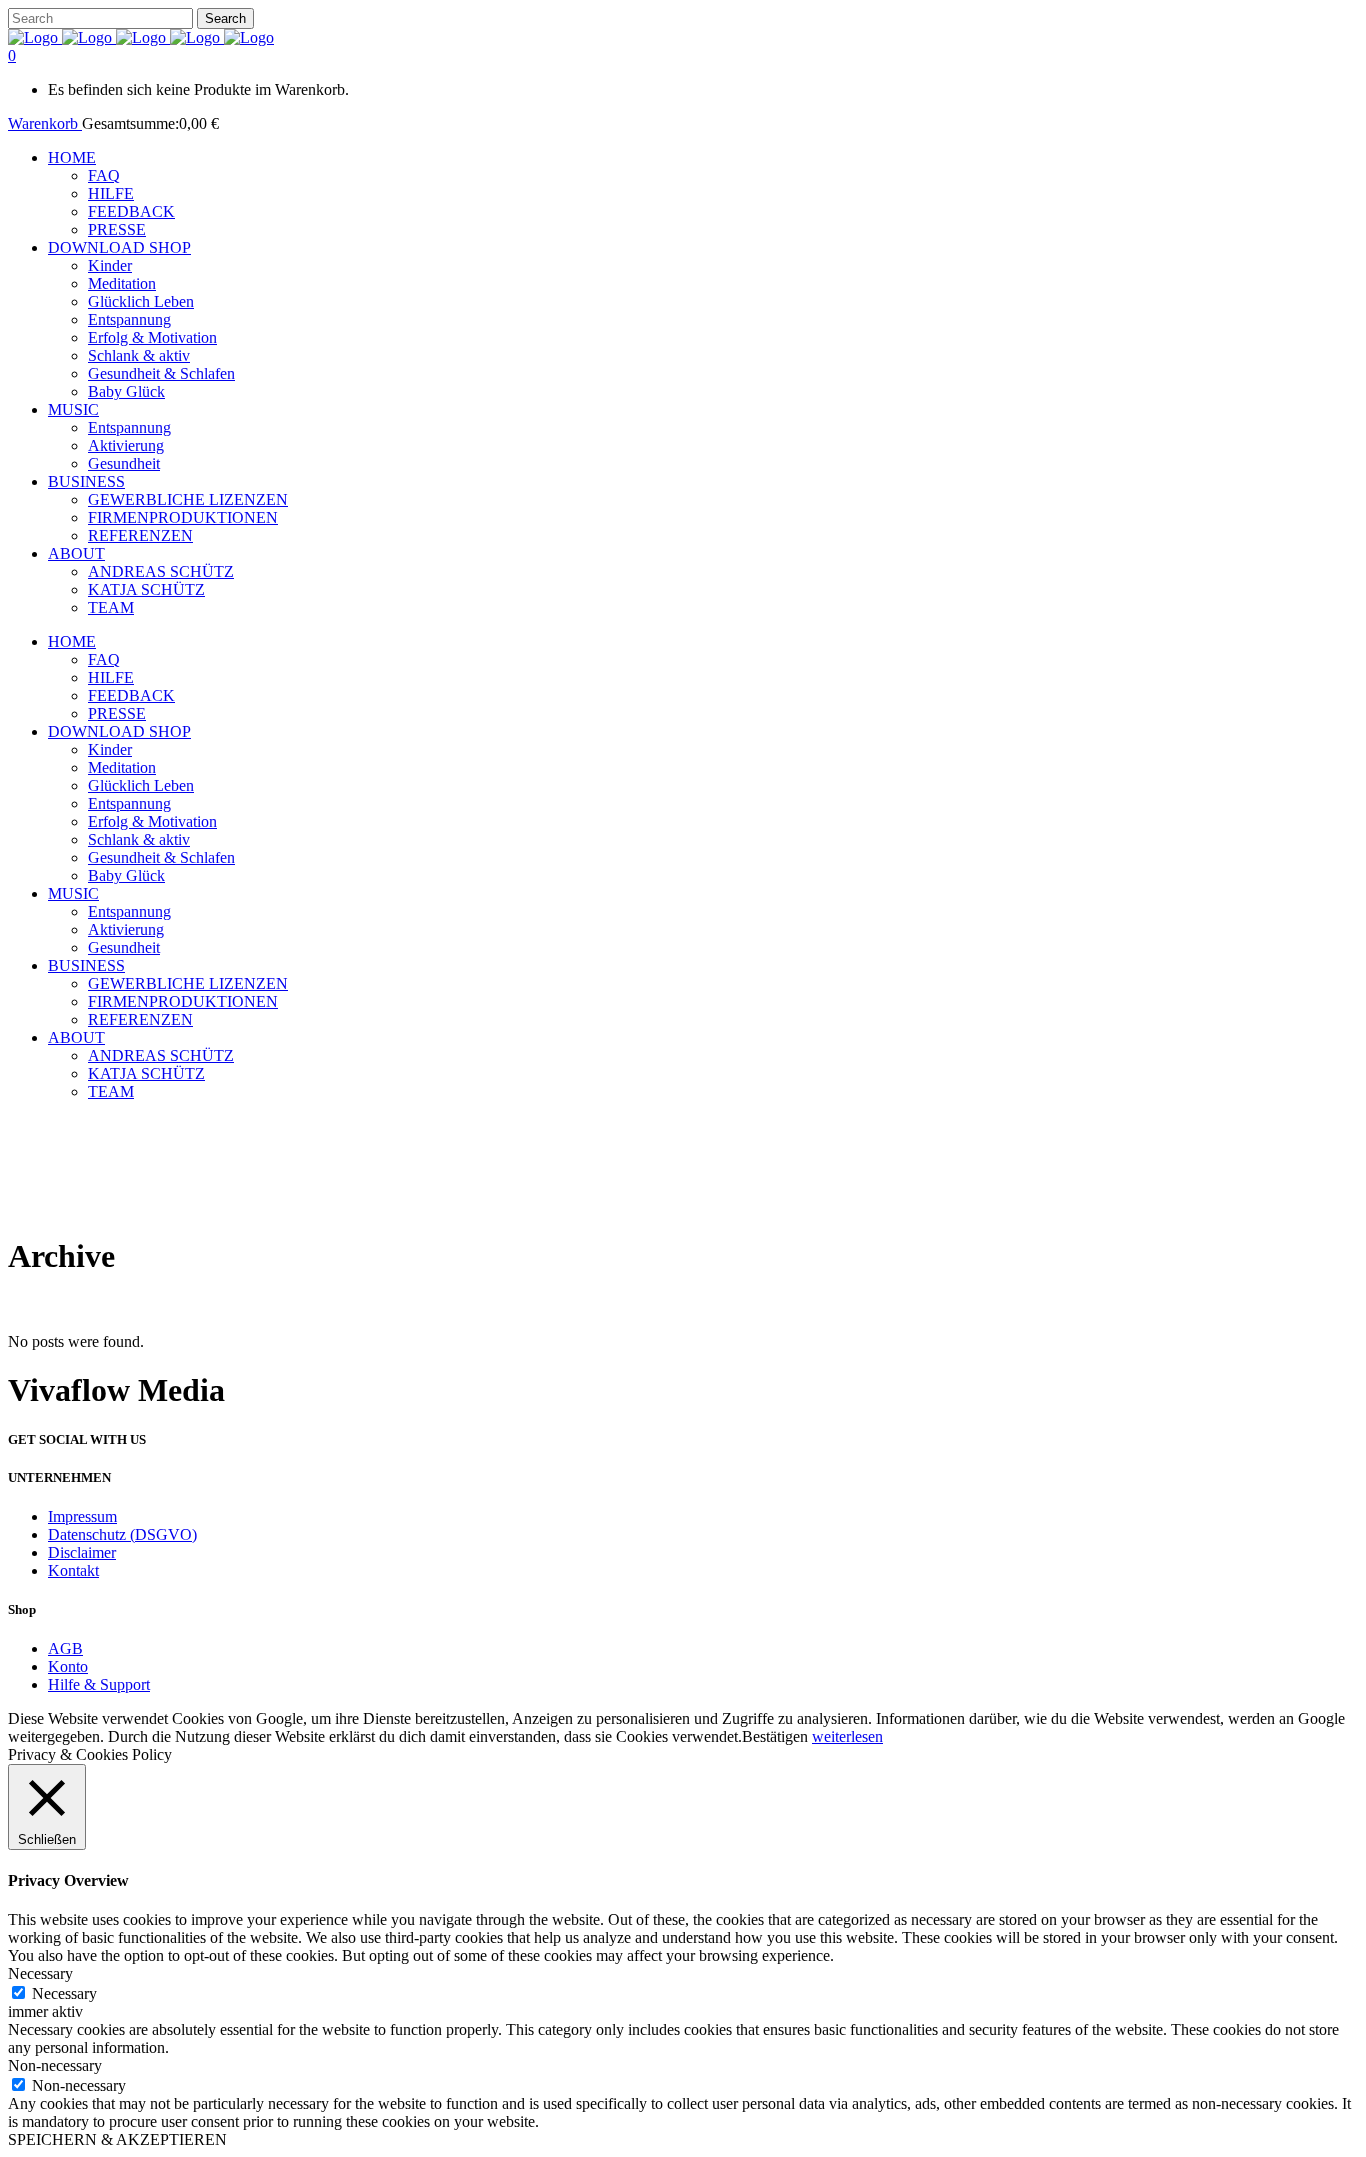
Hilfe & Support (99, 1684)
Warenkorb (45, 123)
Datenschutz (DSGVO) (122, 1534)
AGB (65, 1648)
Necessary (64, 1993)
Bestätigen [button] (775, 1736)
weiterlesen (847, 1736)
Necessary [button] (40, 1973)
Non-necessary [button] (55, 2065)
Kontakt (73, 1570)
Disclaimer (82, 1552)
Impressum (82, 1516)
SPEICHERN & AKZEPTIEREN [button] (117, 2139)
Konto (68, 1666)
